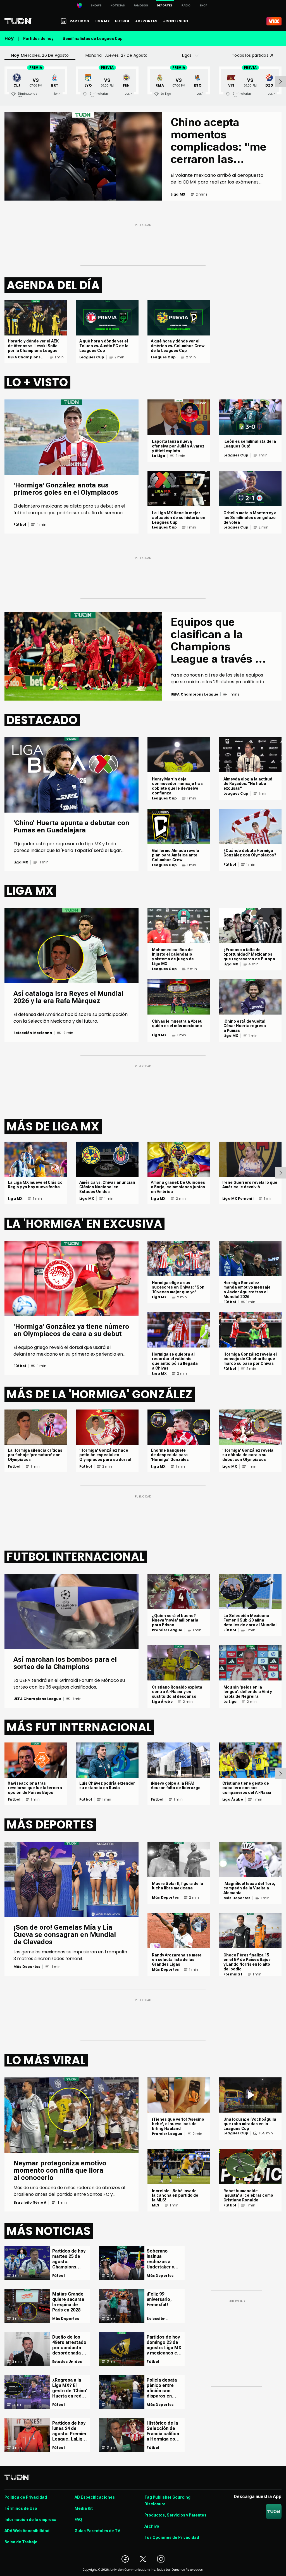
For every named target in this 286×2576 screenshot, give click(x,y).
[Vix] (274, 21)
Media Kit (84, 2508)
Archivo (152, 2526)
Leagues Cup (92, 357)
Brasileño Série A (30, 2203)
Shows (96, 5)
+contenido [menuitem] (176, 21)
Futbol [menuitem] (122, 21)
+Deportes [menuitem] (146, 21)
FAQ (78, 2520)
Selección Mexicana (33, 1033)
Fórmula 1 (233, 1974)
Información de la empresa (30, 2520)
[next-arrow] (280, 82)
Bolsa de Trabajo (21, 2542)
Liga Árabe (162, 1702)
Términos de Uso (21, 2508)
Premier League (167, 1630)
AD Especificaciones (95, 2497)
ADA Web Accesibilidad (27, 2531)
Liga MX (21, 862)
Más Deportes (27, 1967)
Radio (186, 5)
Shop (203, 5)
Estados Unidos (67, 2362)
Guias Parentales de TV (97, 2531)
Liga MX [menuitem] (102, 21)
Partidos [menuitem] (79, 21)
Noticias (118, 5)
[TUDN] (18, 21)
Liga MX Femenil (238, 1199)
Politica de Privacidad (26, 2497)
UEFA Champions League (24, 357)
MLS (156, 2205)
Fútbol (20, 525)
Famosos (141, 5)
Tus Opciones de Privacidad (172, 2537)
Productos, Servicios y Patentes (175, 2515)
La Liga (159, 456)
